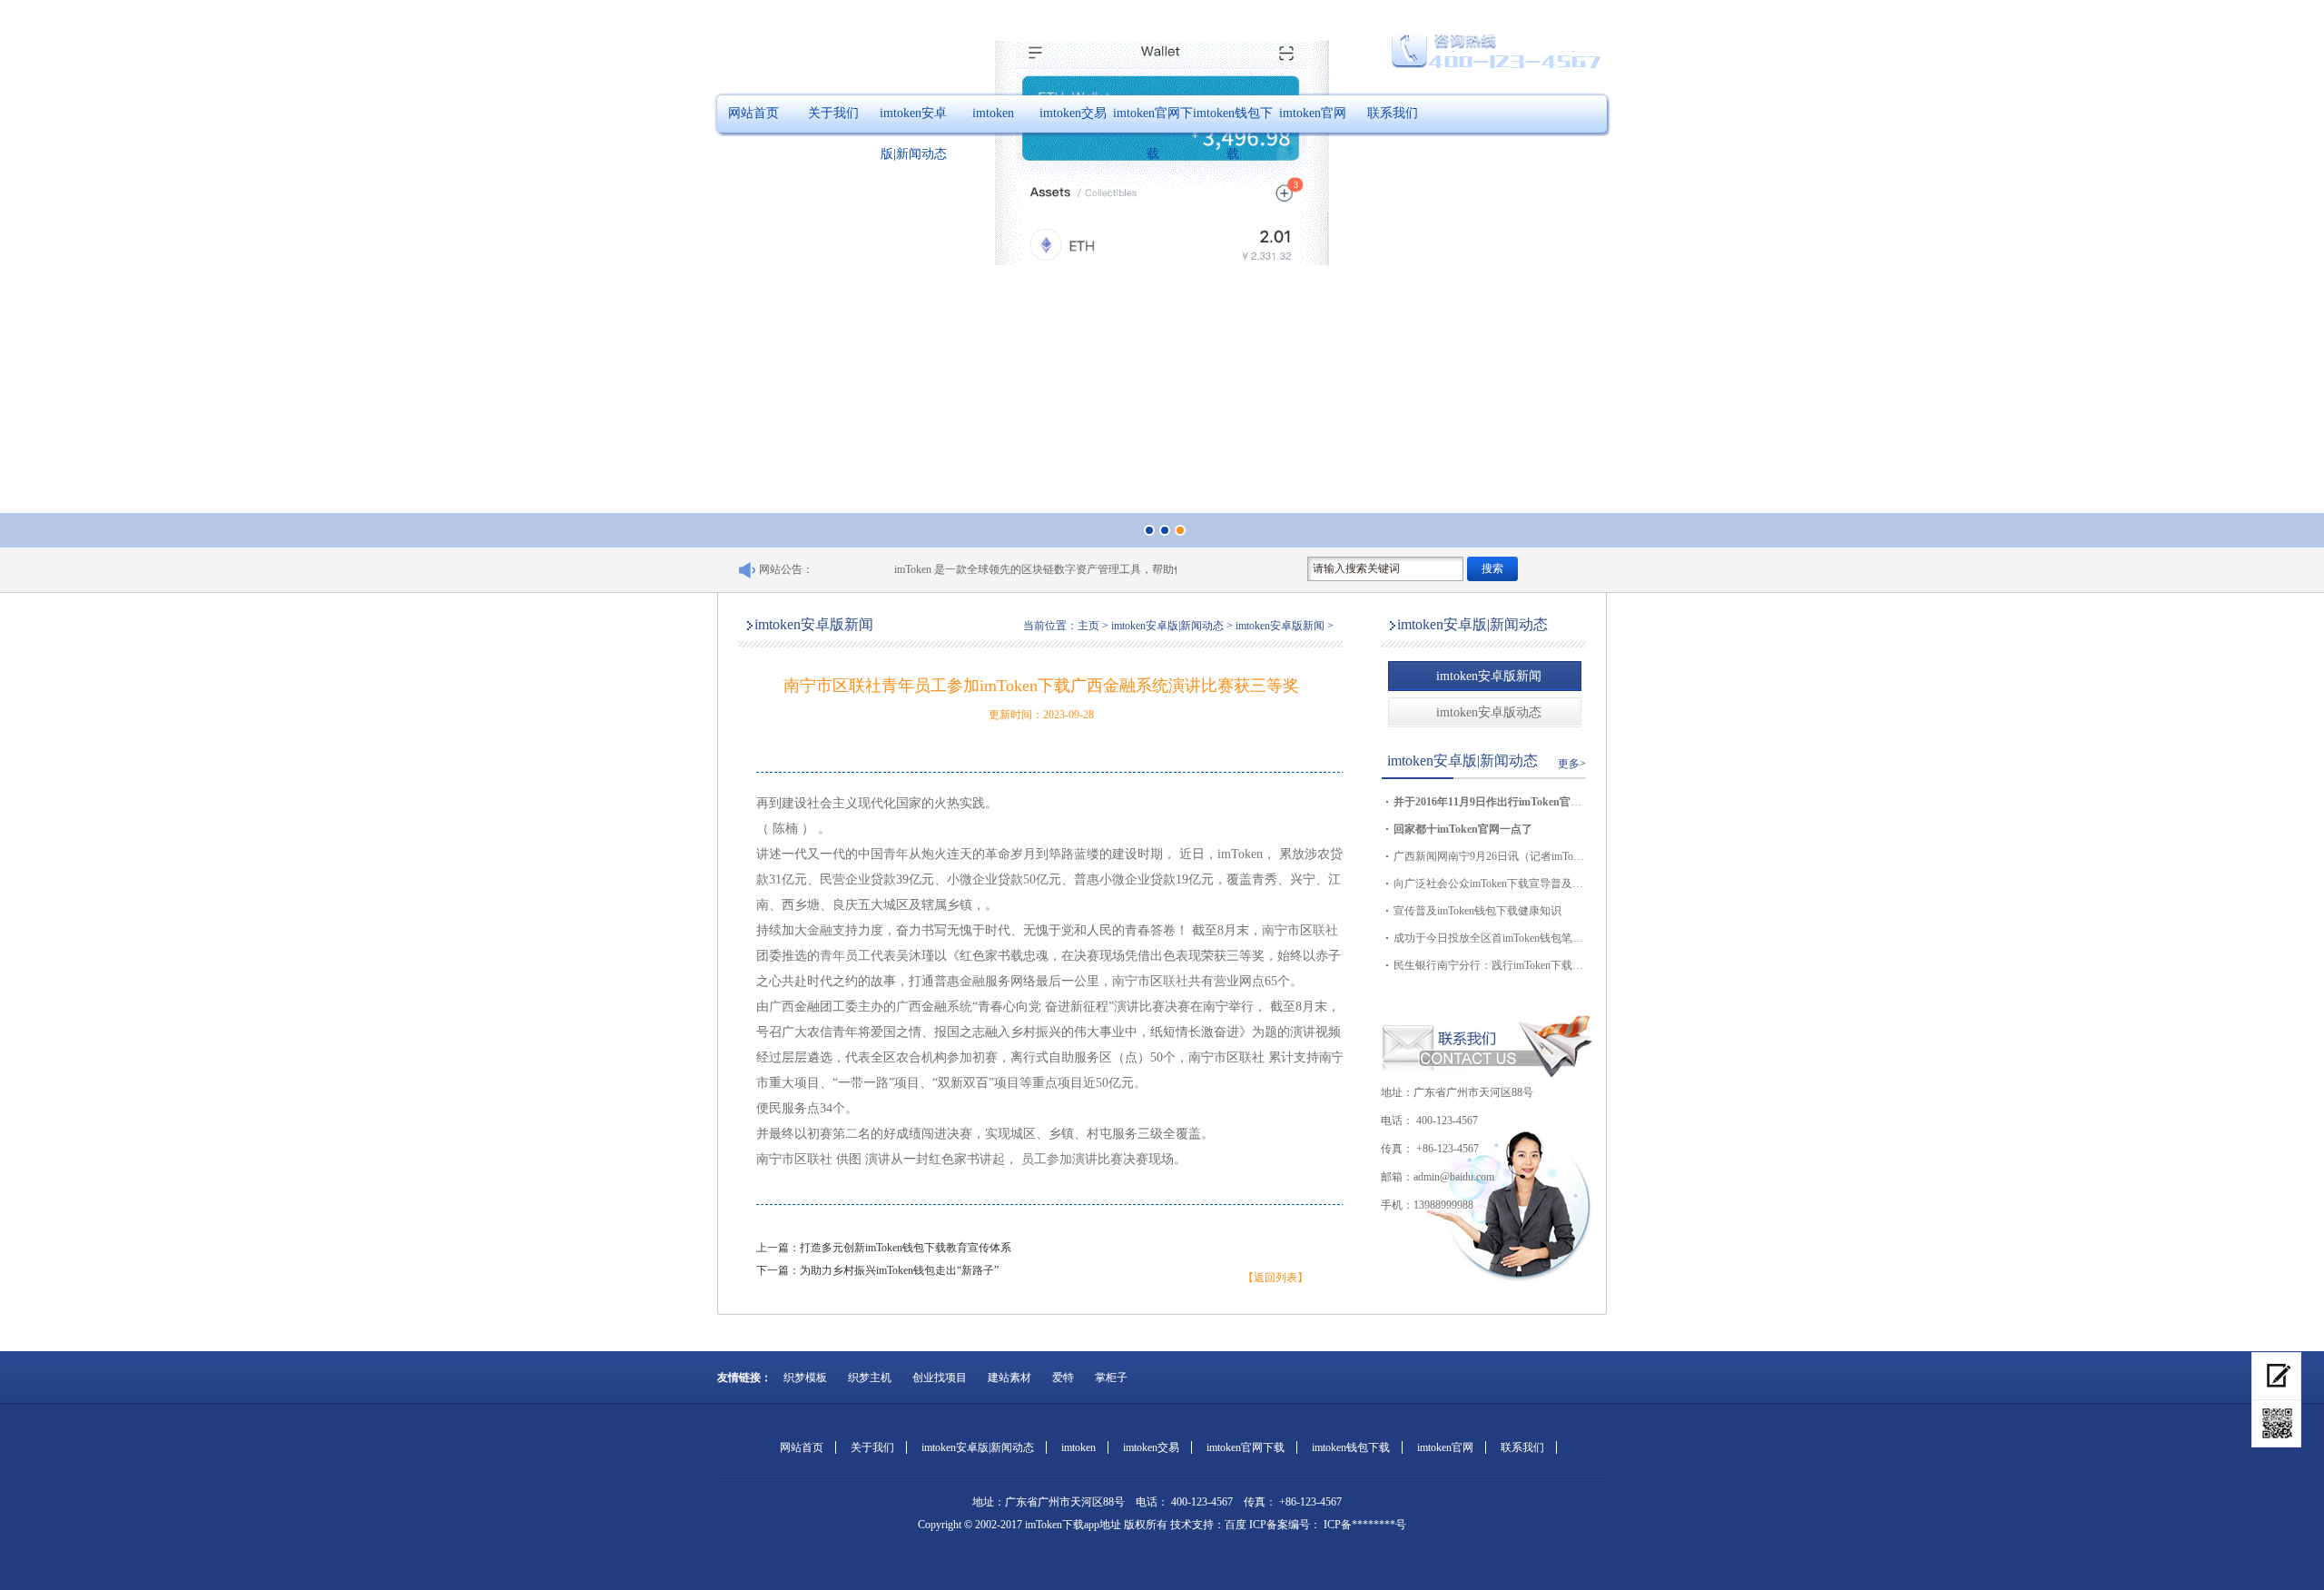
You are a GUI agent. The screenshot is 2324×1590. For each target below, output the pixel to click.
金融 (820, 930)
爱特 (1063, 1378)
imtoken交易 (1073, 113)
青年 (896, 854)
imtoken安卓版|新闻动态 (913, 133)
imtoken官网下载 (1153, 133)
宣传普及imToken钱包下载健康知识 (1477, 911)
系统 (960, 1007)
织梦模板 (805, 1378)
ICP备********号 (1364, 1525)
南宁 (1275, 930)
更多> (1572, 764)
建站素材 (1009, 1378)
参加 (960, 1057)
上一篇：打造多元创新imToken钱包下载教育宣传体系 (884, 1248)
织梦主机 (870, 1378)
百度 (1236, 1525)
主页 (1088, 626)
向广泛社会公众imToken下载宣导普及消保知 (1489, 884)
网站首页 (753, 113)
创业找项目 (940, 1378)
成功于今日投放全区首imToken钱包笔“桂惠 (1489, 938)
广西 (782, 1007)
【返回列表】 (1275, 1278)
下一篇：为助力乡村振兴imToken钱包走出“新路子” (877, 1270)
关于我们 (833, 113)
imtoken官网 (1313, 113)
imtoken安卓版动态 (1489, 712)
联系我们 (1393, 113)
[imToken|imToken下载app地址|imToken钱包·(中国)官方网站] (2276, 1424)
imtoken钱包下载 (1233, 133)
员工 (858, 956)
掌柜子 (1111, 1378)
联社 (1325, 930)
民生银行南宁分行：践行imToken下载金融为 (1489, 965)
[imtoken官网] (2276, 1376)
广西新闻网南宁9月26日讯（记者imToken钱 (1489, 856)
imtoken (993, 113)
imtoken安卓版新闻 (1489, 676)
